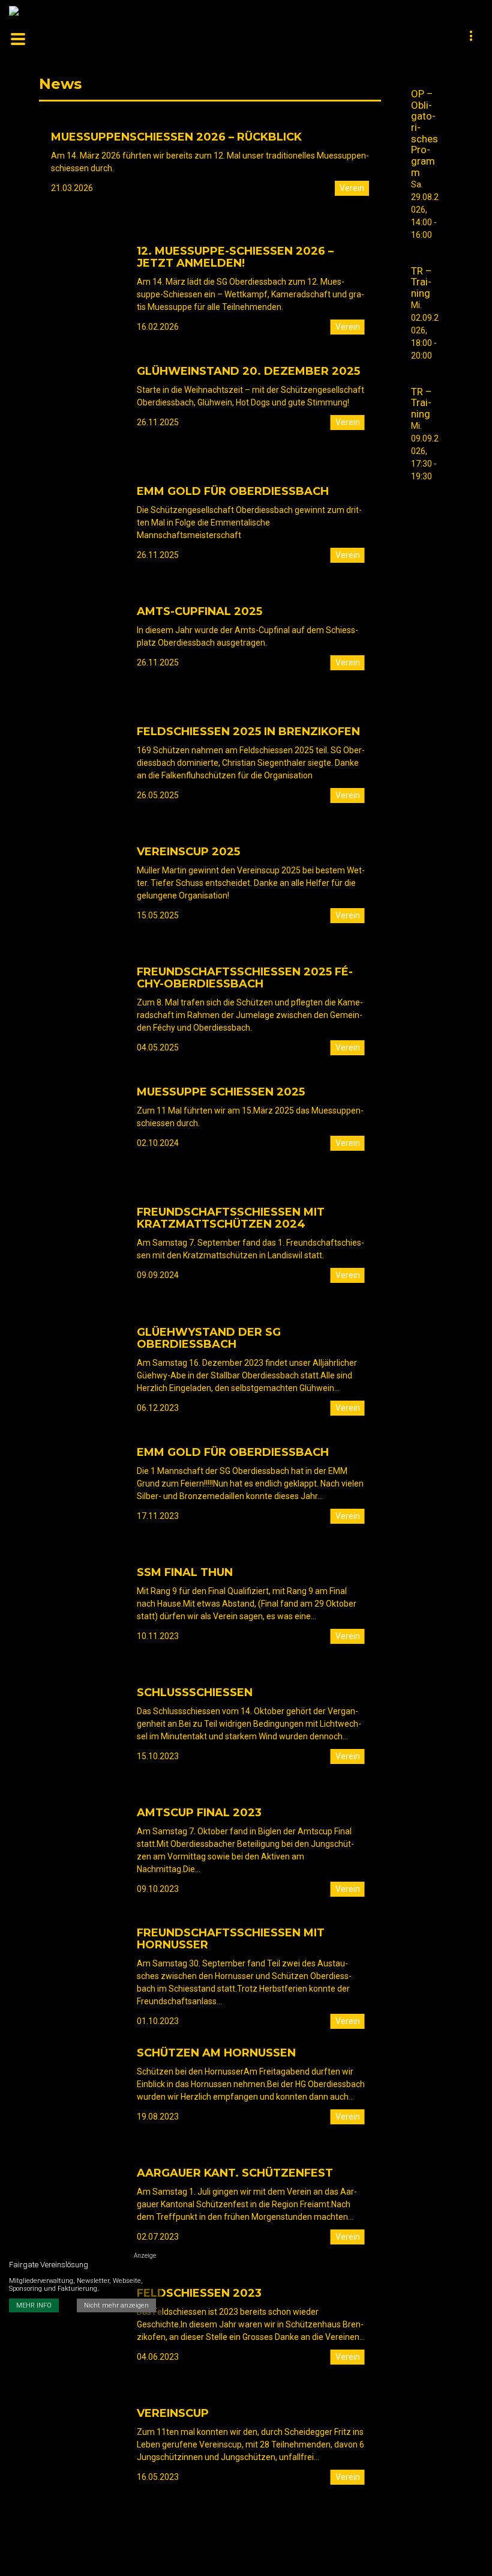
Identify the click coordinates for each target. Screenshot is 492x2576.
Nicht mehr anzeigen (116, 2305)
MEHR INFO (34, 2305)
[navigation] (472, 37)
